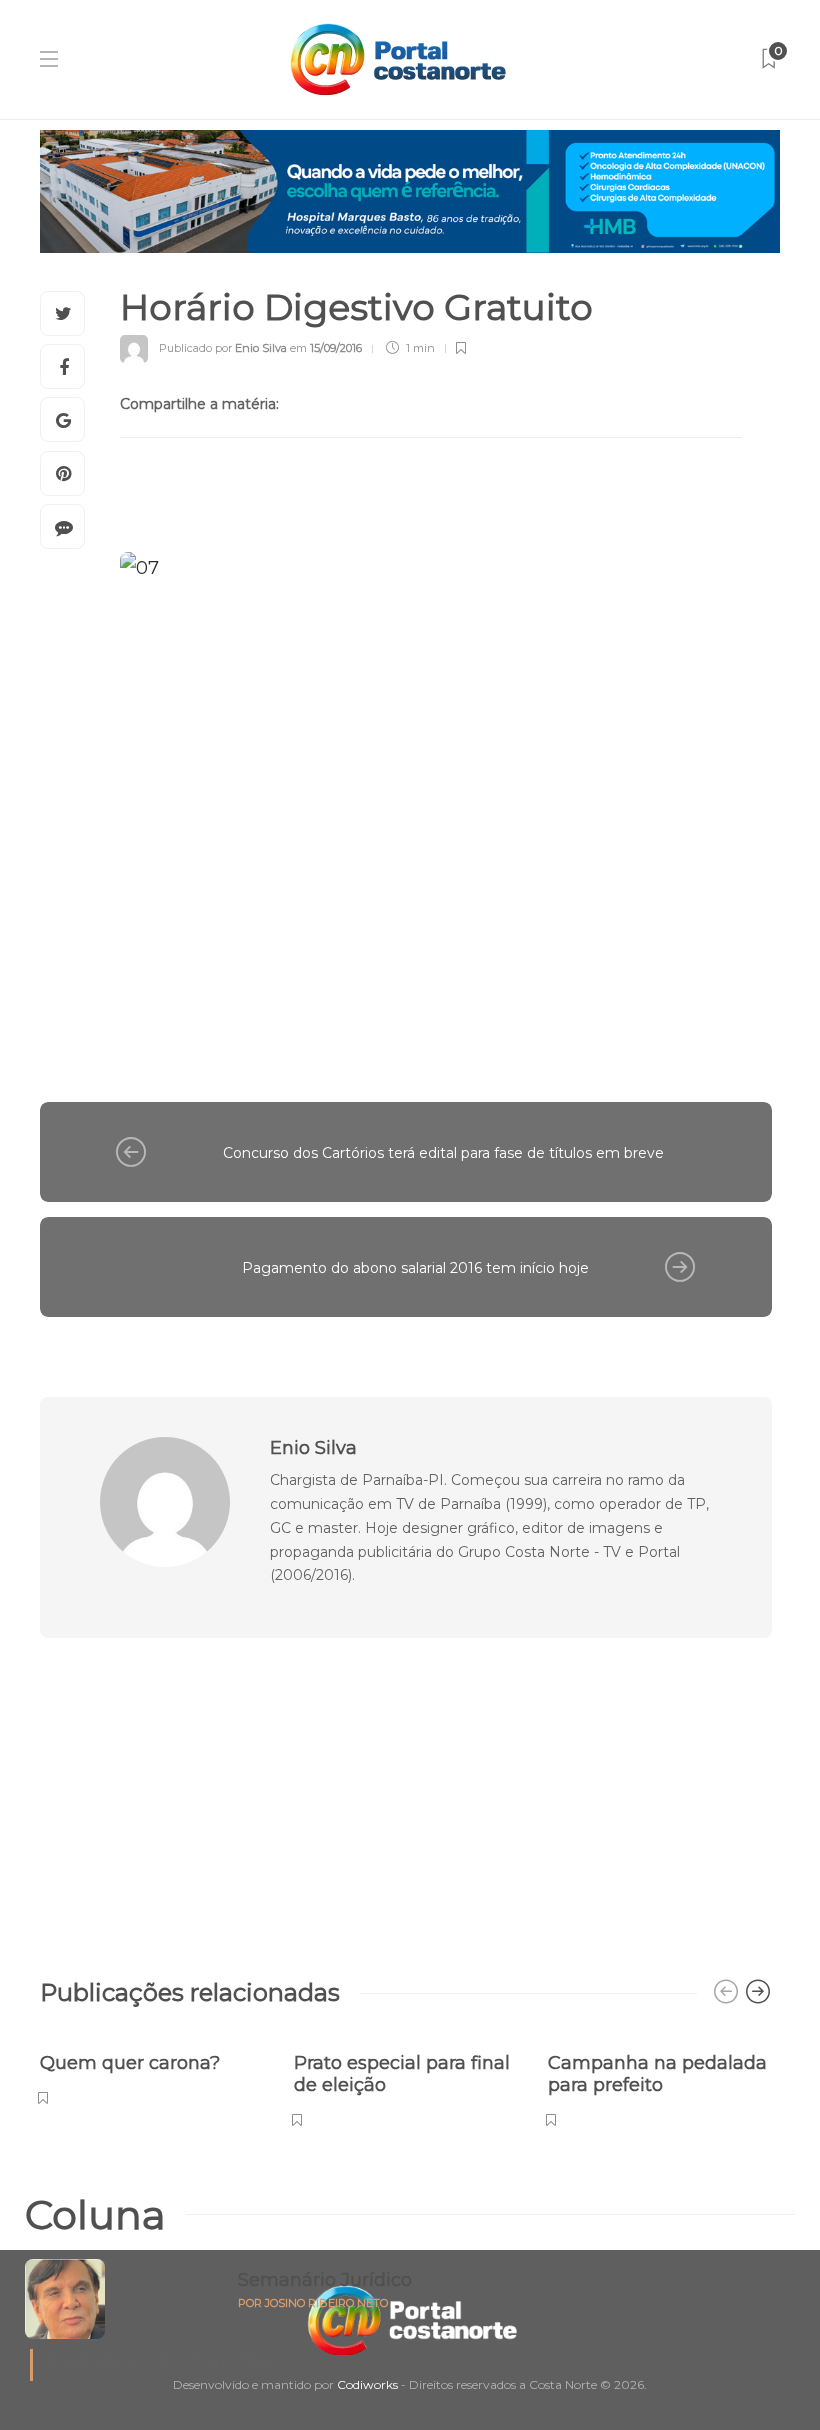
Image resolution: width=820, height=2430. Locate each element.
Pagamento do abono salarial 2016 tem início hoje (415, 1268)
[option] (152, 2068)
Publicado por (223, 348)
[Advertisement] (406, 1798)
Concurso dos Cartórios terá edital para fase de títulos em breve (443, 1153)
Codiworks (367, 2384)
